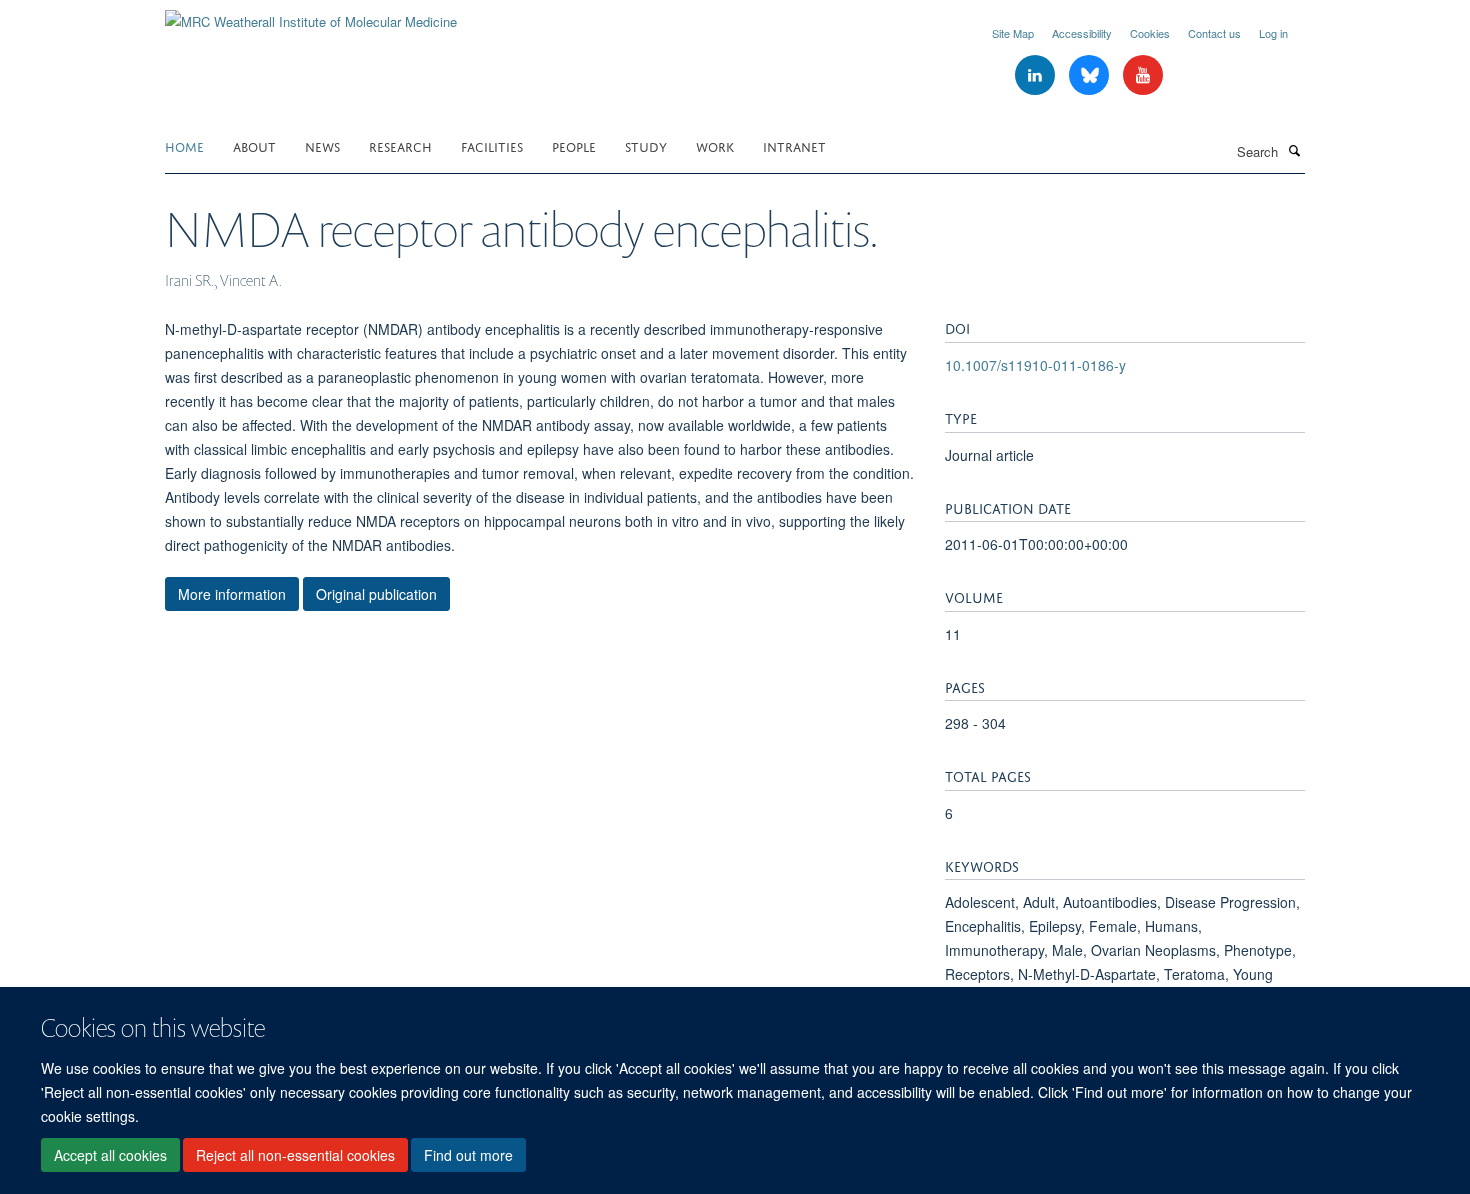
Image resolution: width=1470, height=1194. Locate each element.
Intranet (794, 145)
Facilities (492, 145)
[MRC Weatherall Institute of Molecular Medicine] (311, 14)
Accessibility (1082, 33)
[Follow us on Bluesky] (1091, 75)
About (254, 145)
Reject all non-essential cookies (295, 1155)
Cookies (1150, 33)
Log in (1273, 33)
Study (646, 145)
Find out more (468, 1155)
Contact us (1214, 33)
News (322, 145)
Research (400, 145)
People (574, 145)
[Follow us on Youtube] (1143, 75)
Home (184, 145)
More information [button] (232, 594)
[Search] (1294, 150)
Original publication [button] (376, 594)
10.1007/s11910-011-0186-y (1035, 365)
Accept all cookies (110, 1155)
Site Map (1013, 33)
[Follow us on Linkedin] (1037, 75)
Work (715, 145)
